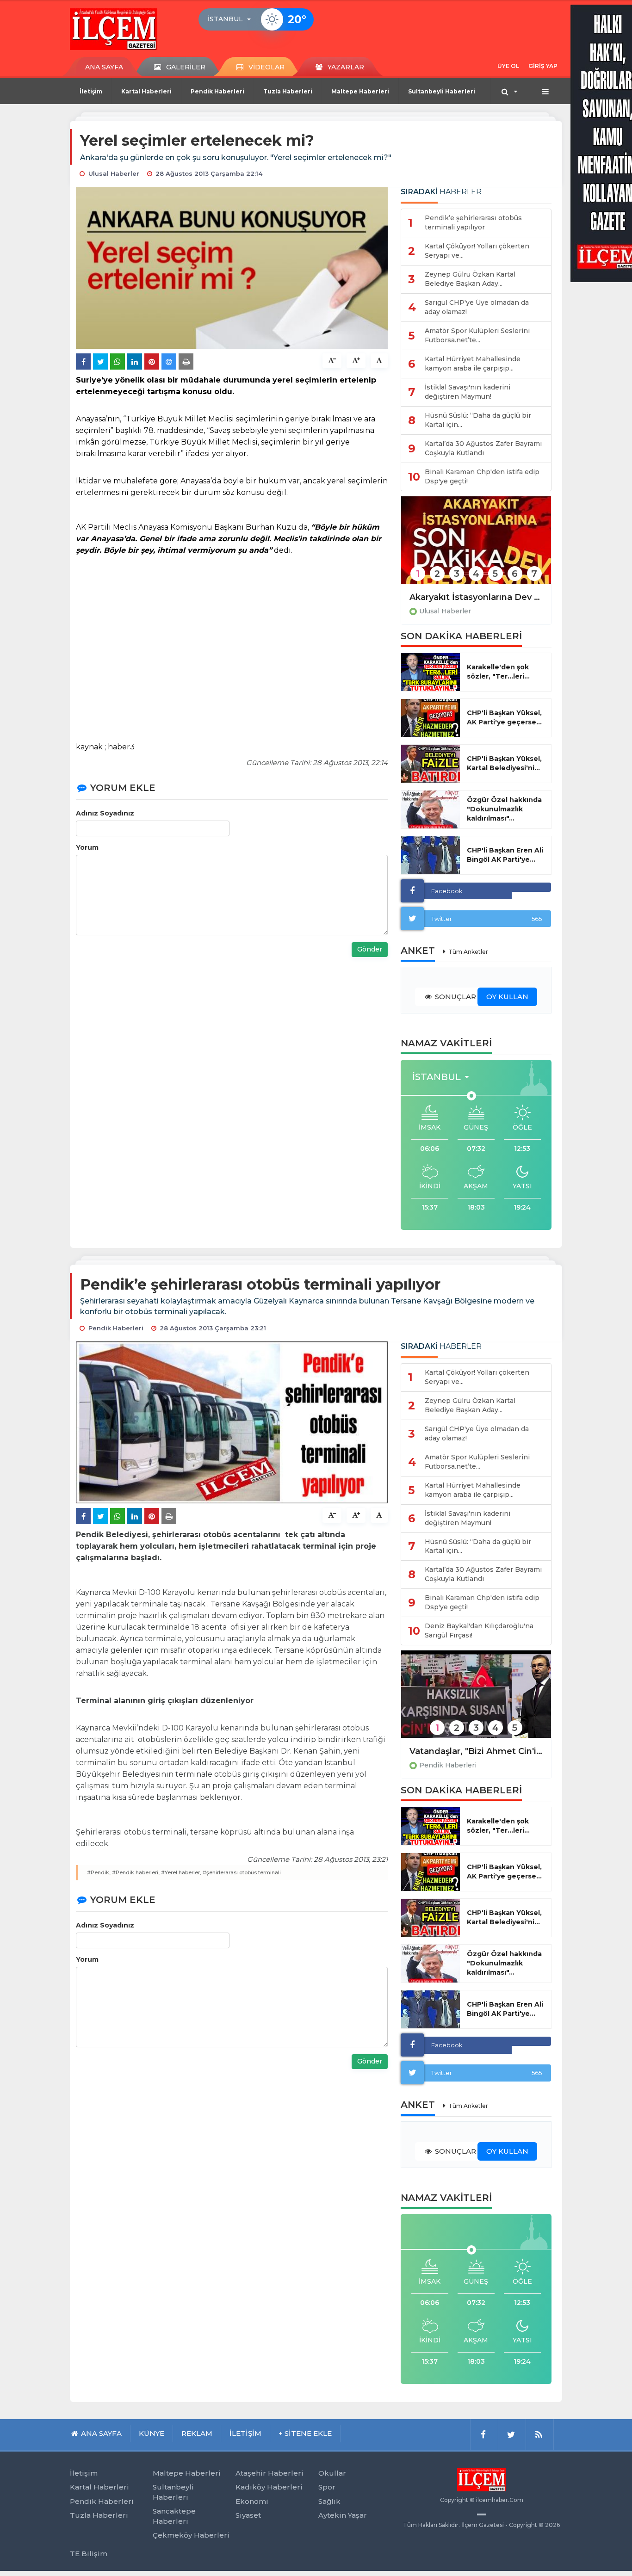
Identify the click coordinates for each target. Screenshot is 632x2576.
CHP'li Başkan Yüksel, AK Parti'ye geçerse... (504, 717)
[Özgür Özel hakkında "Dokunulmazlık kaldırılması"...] (431, 809)
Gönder (370, 949)
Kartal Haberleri (146, 91)
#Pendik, (99, 1872)
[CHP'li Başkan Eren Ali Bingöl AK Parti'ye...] (431, 855)
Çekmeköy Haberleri (191, 2535)
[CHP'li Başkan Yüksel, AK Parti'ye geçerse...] (431, 718)
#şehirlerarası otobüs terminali (242, 1872)
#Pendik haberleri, (136, 1872)
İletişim (91, 91)
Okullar (332, 2473)
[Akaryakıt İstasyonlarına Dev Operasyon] (476, 546)
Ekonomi (252, 2501)
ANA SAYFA (104, 67)
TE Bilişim (89, 2554)
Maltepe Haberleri (360, 91)
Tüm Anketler (468, 952)
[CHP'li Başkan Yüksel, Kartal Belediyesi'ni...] (431, 764)
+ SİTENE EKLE (305, 2433)
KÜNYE (152, 2433)
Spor (327, 2487)
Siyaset (248, 2515)
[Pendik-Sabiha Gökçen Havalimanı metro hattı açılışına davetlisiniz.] (476, 1700)
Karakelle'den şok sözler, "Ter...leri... (498, 672)
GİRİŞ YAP (543, 66)
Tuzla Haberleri (288, 91)
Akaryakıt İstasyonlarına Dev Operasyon (476, 597)
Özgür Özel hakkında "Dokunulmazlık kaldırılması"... (504, 809)
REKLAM (197, 2433)
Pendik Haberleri (217, 91)
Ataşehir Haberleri (270, 2473)
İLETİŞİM (245, 2433)
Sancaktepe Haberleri (174, 2516)
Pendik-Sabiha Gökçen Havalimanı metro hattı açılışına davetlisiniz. (476, 1751)
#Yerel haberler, (181, 1872)
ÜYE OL (508, 66)
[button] (232, 19)
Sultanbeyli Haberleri (442, 91)
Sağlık (329, 2501)
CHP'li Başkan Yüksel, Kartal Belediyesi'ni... (504, 763)
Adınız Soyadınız (105, 813)
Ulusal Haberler (445, 611)
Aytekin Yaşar (343, 2515)
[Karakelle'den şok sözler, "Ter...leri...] (431, 672)
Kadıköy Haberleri (269, 2487)
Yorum (87, 847)
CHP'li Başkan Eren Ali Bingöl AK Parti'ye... (505, 855)
